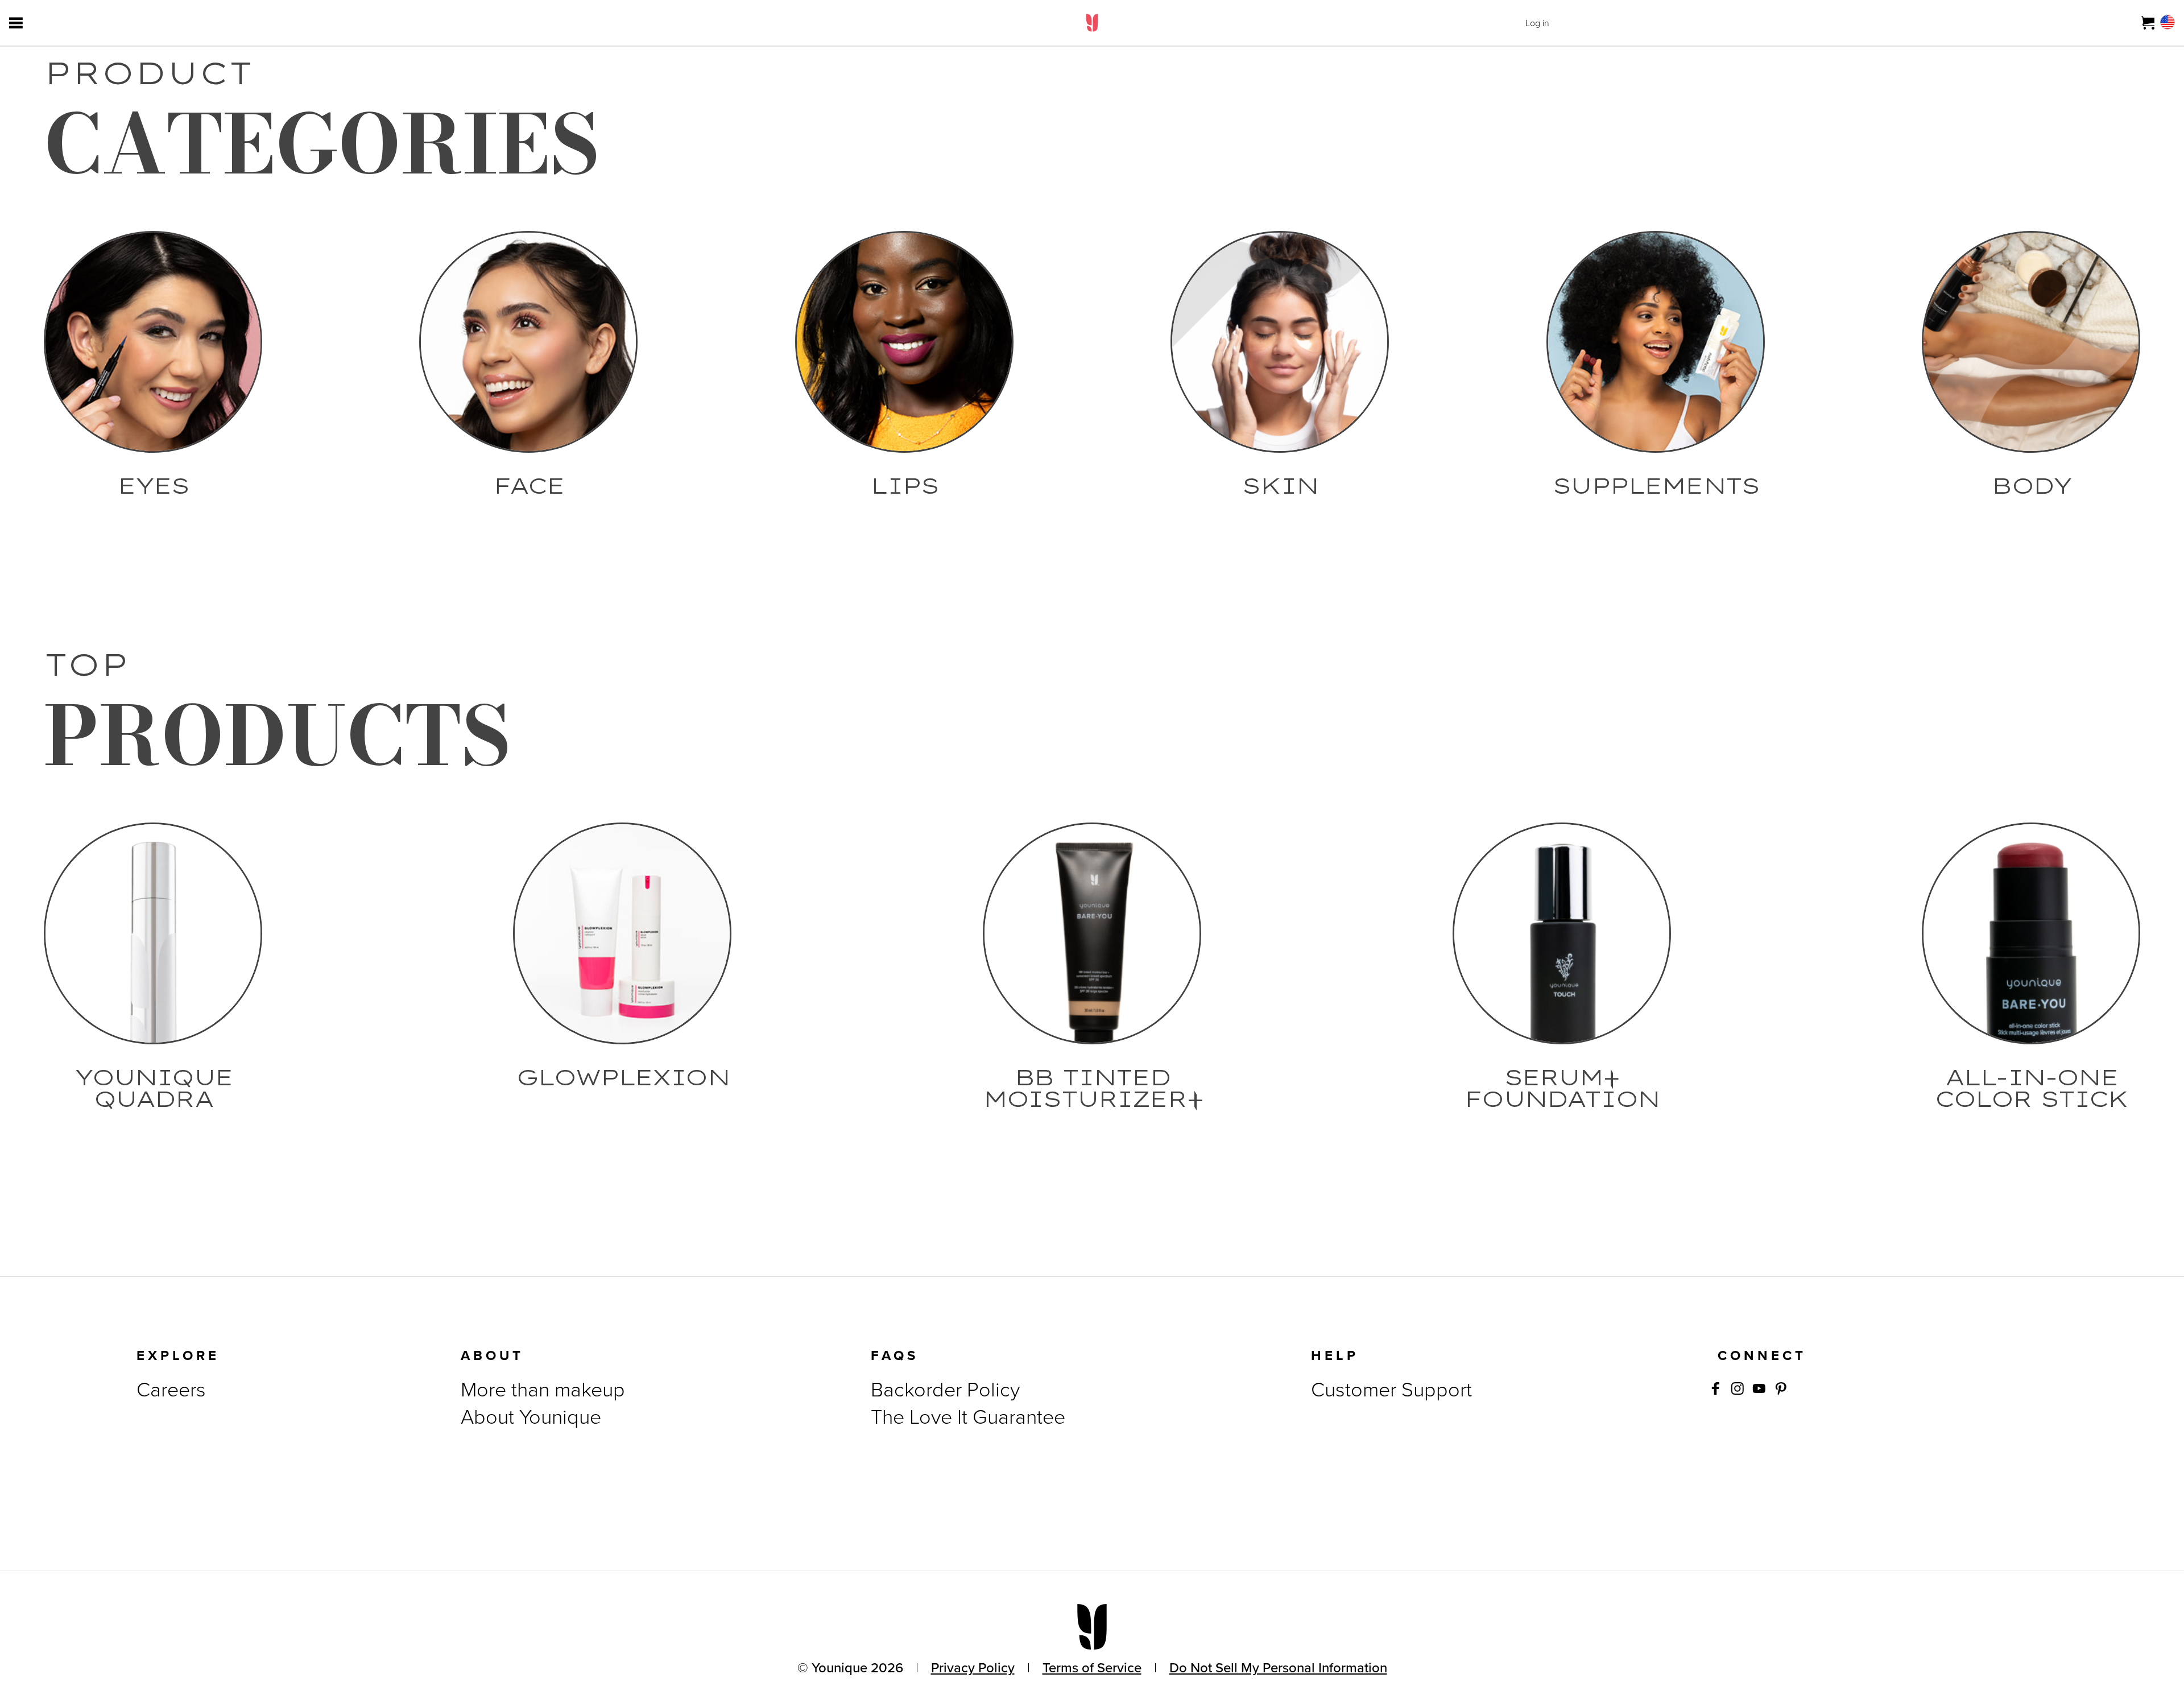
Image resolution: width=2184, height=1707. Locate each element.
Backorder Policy (945, 1389)
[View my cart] (2148, 23)
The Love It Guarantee (968, 1417)
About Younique (531, 1417)
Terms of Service (1092, 1668)
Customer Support (1391, 1389)
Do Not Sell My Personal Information (1278, 1668)
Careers (171, 1389)
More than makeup (543, 1389)
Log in (1537, 23)
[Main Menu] (16, 23)
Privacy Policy (973, 1668)
